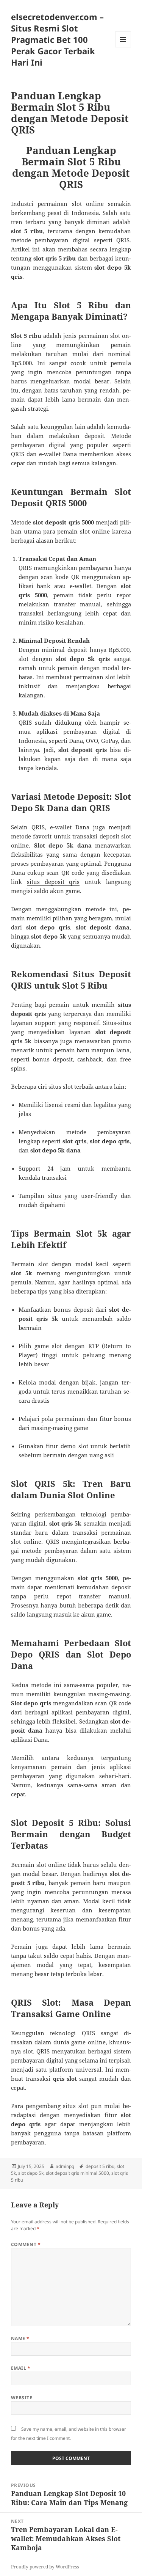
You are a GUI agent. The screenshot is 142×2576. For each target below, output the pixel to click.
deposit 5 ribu (100, 2166)
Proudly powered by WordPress (45, 2567)
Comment (26, 2244)
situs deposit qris (53, 882)
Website (22, 2398)
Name (20, 2338)
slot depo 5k (31, 2173)
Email (21, 2368)
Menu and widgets (123, 47)
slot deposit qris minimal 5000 (77, 2173)
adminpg (65, 2166)
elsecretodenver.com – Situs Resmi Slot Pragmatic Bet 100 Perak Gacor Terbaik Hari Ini (57, 39)
